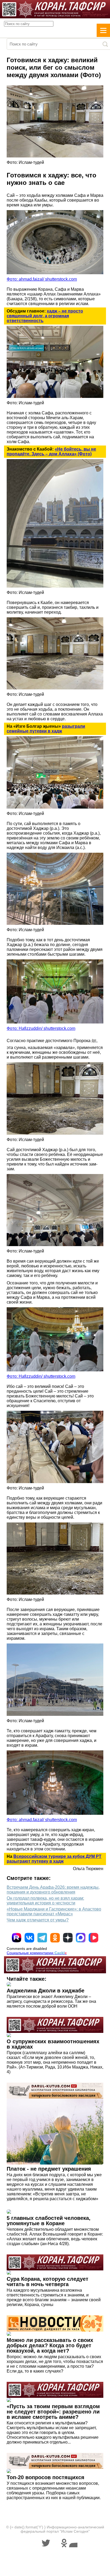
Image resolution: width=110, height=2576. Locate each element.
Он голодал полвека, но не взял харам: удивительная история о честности (45, 1901)
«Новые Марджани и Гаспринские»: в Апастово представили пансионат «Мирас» (54, 1911)
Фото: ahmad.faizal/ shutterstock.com (42, 279)
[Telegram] (42, 1938)
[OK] (55, 1938)
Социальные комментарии (37, 1953)
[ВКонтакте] (29, 1938)
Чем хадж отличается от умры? (38, 1920)
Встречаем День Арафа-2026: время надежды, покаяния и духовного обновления (53, 1890)
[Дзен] (68, 1938)
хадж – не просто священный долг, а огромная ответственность (45, 316)
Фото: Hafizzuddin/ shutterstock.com (41, 1028)
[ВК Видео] (93, 1938)
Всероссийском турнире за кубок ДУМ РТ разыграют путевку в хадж (54, 1859)
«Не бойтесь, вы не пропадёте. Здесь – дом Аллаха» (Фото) (51, 451)
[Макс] (81, 1938)
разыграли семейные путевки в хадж (46, 729)
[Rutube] (17, 1938)
